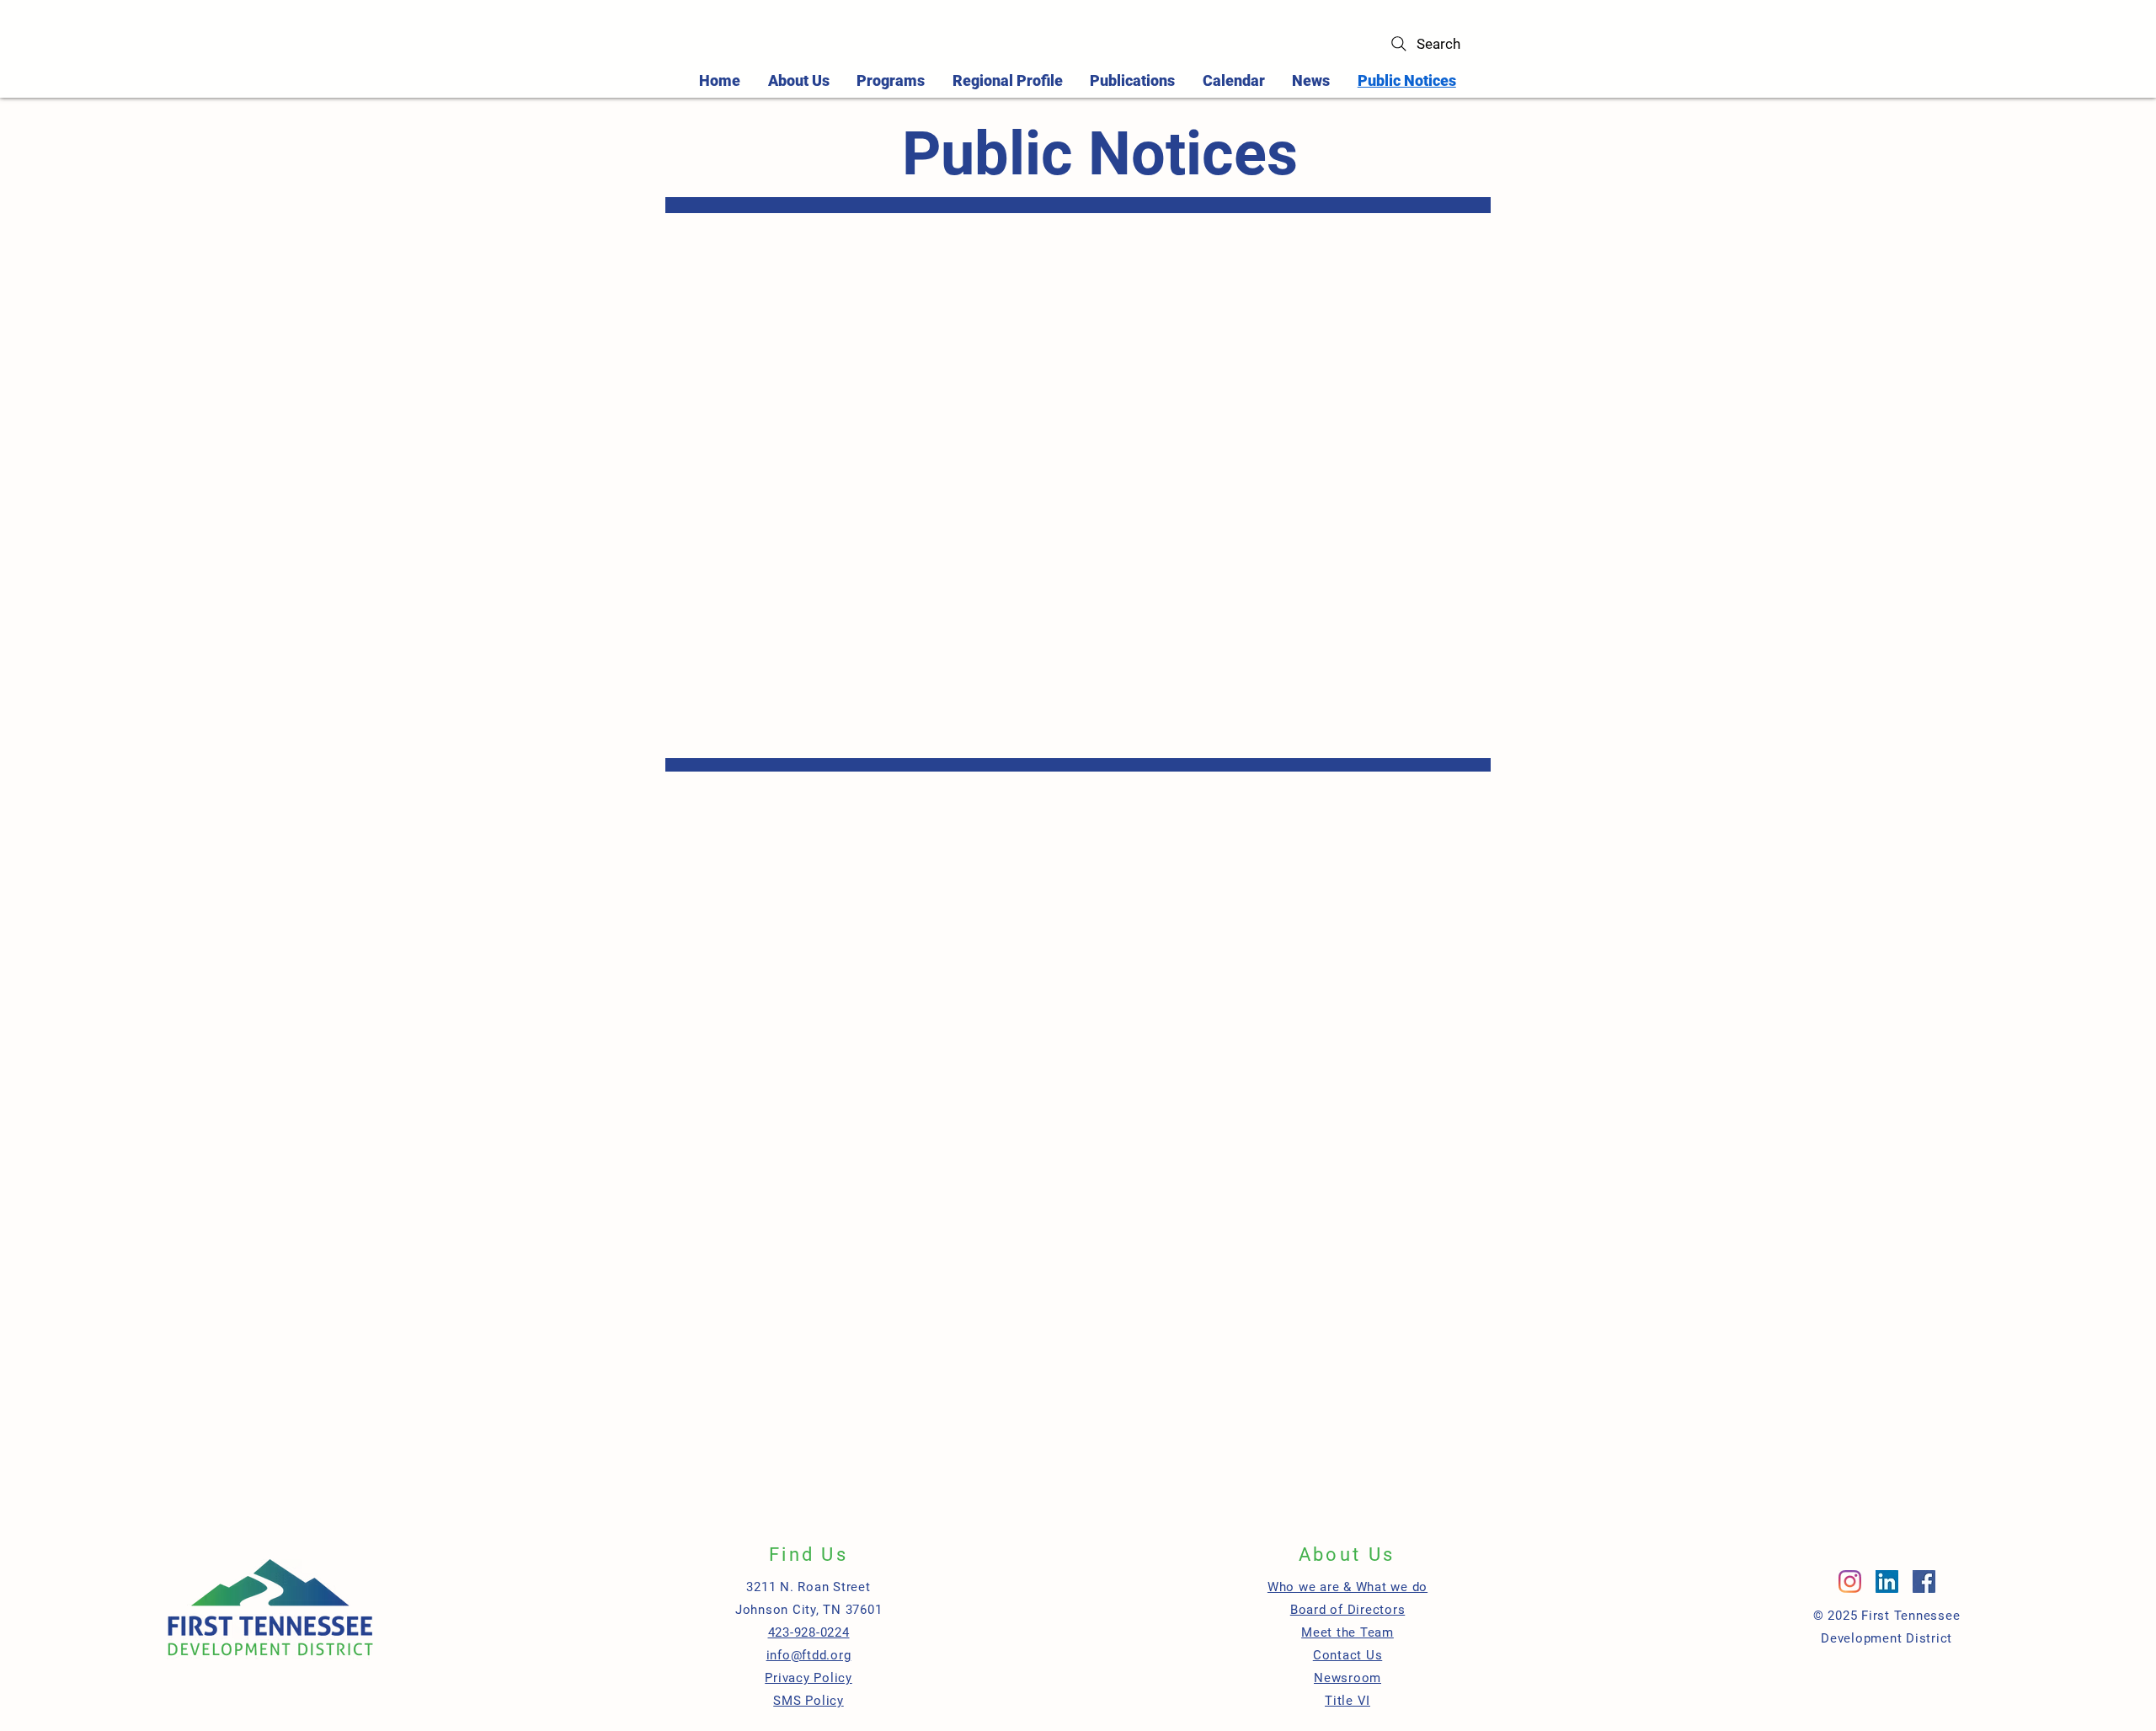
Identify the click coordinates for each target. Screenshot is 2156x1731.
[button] (891, 80)
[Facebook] (1924, 1581)
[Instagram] (1850, 1581)
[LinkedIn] (1887, 1581)
